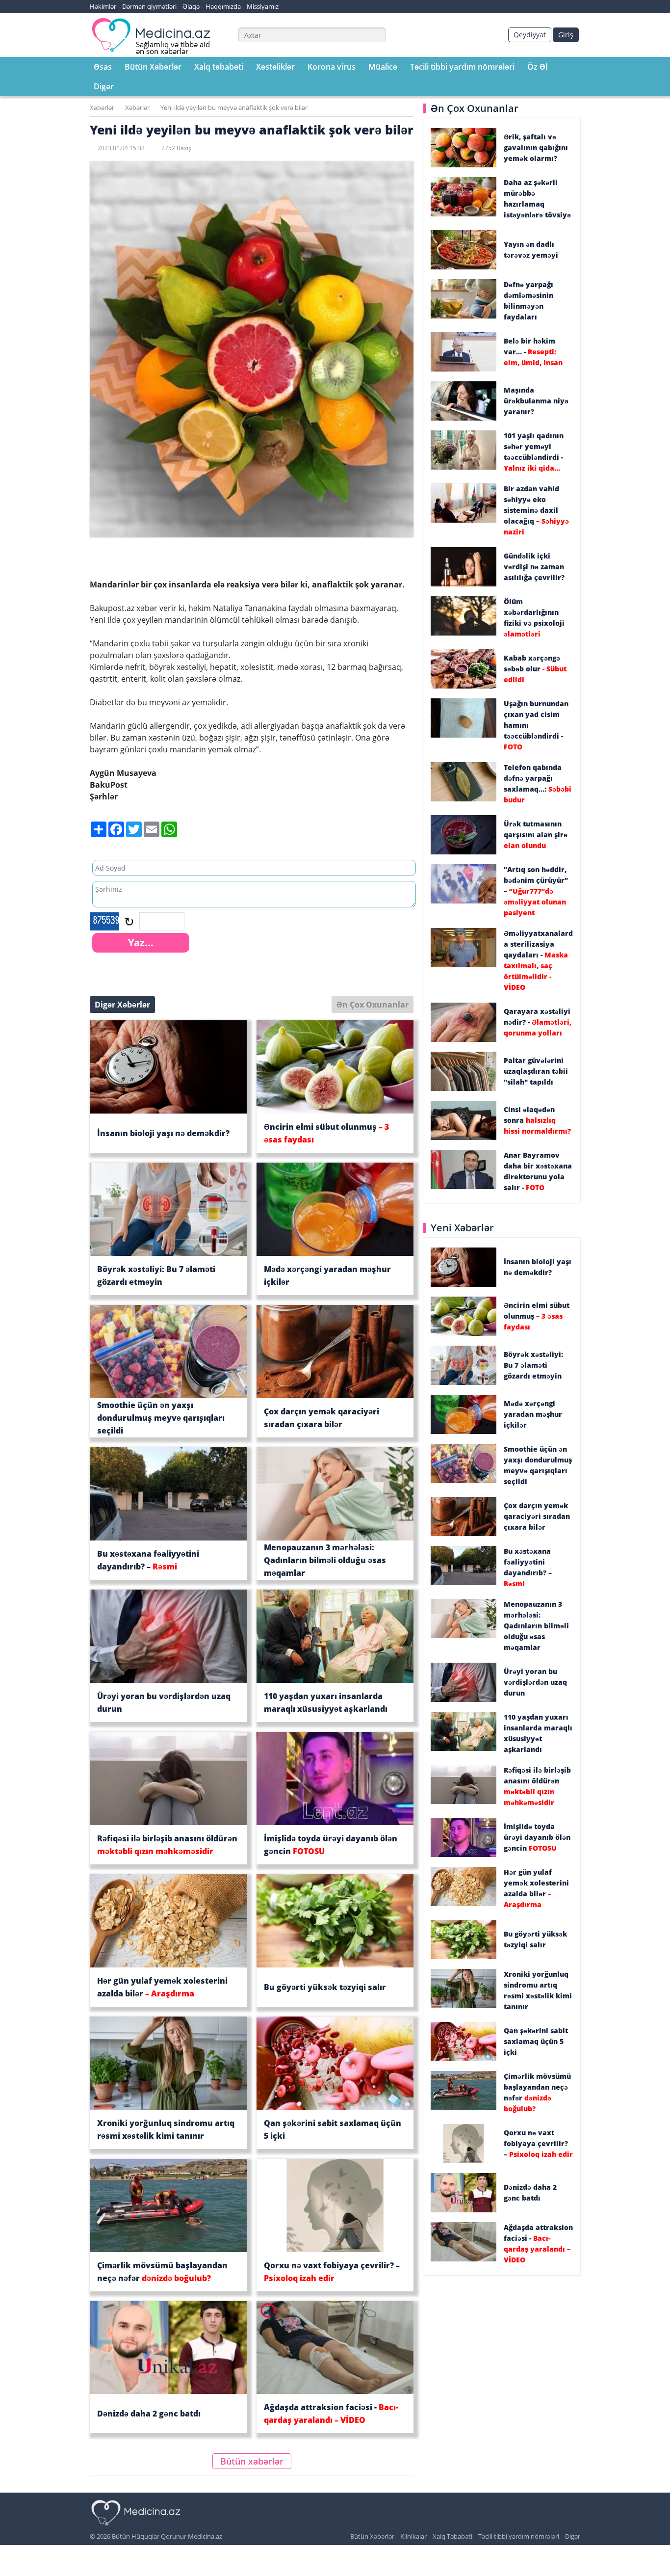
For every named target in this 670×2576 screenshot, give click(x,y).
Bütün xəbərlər (252, 2461)
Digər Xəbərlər (122, 1005)
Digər (104, 86)
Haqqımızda (223, 6)
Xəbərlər (102, 107)
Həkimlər (103, 6)
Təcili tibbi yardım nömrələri (462, 67)
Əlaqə (191, 6)
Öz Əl (537, 67)
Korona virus (332, 67)
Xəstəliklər (275, 67)
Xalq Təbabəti (452, 2536)
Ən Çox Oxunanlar (373, 1005)
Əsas (103, 67)
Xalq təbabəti (219, 67)
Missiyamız (263, 6)
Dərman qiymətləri (149, 6)
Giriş (566, 35)
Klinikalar (413, 2536)
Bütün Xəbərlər (153, 67)
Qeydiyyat (530, 35)
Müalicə (383, 67)
